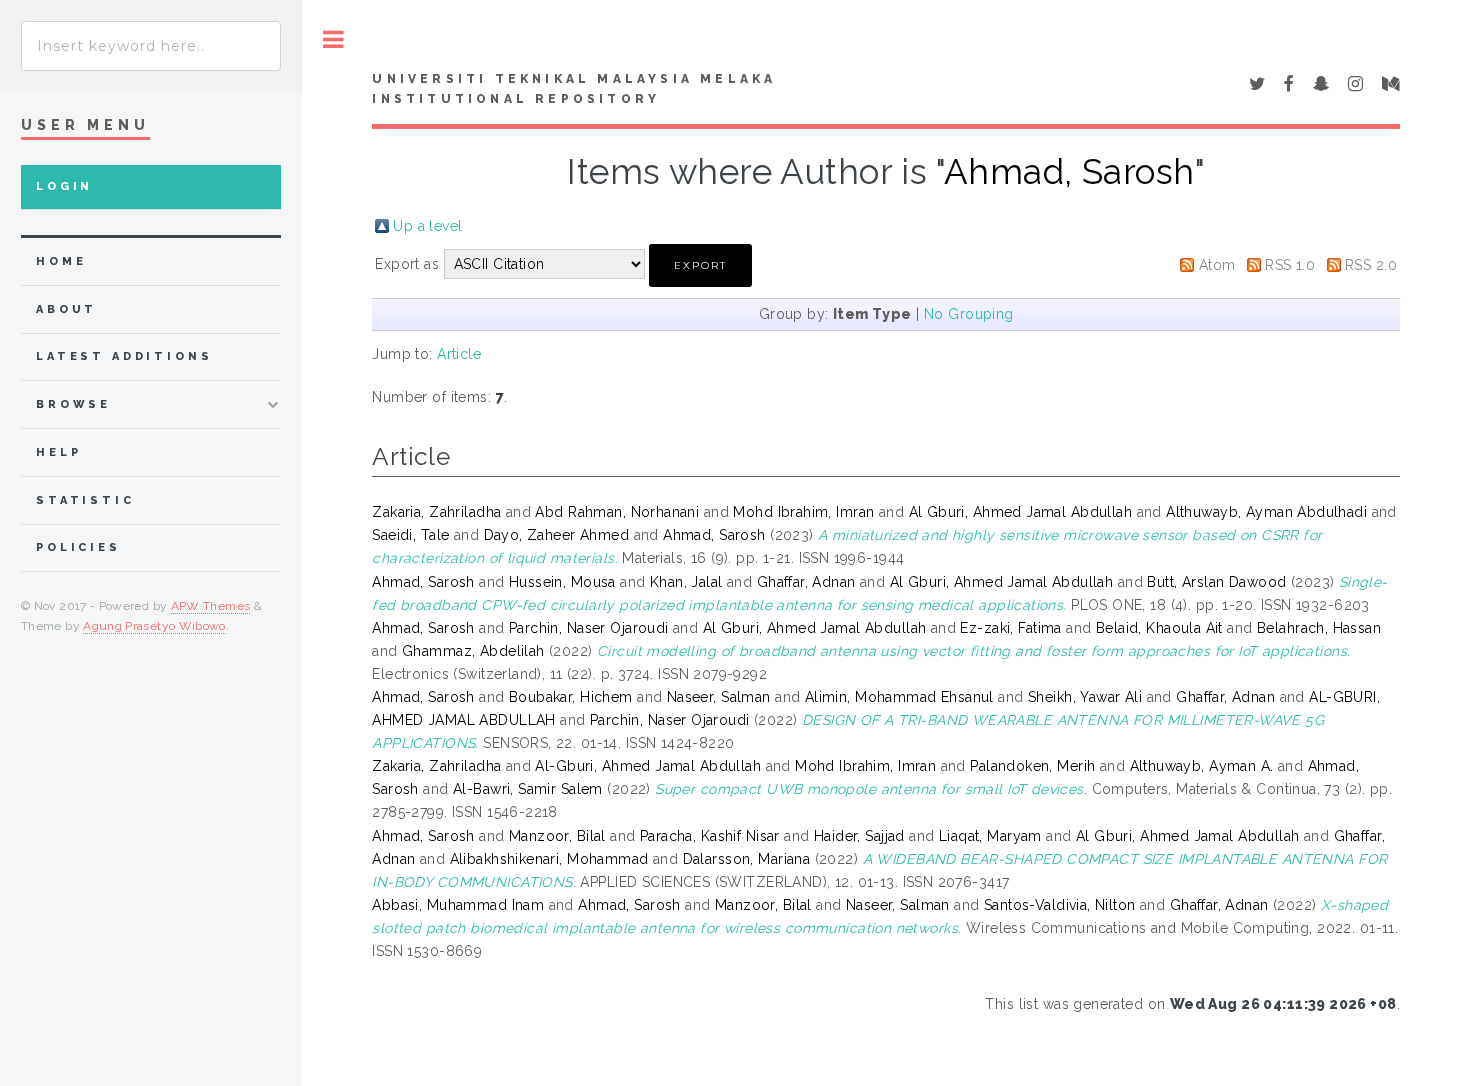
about (66, 309)
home (61, 261)
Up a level (427, 226)
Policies (78, 547)
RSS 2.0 (1371, 265)
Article (459, 354)
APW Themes (211, 606)
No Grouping (969, 314)
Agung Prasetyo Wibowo (154, 626)
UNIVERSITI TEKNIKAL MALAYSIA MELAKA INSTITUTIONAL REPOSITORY (574, 89)
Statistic (85, 500)
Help (58, 452)
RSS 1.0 (1290, 265)
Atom (1217, 265)
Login (64, 186)
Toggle (333, 39)
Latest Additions (124, 356)
